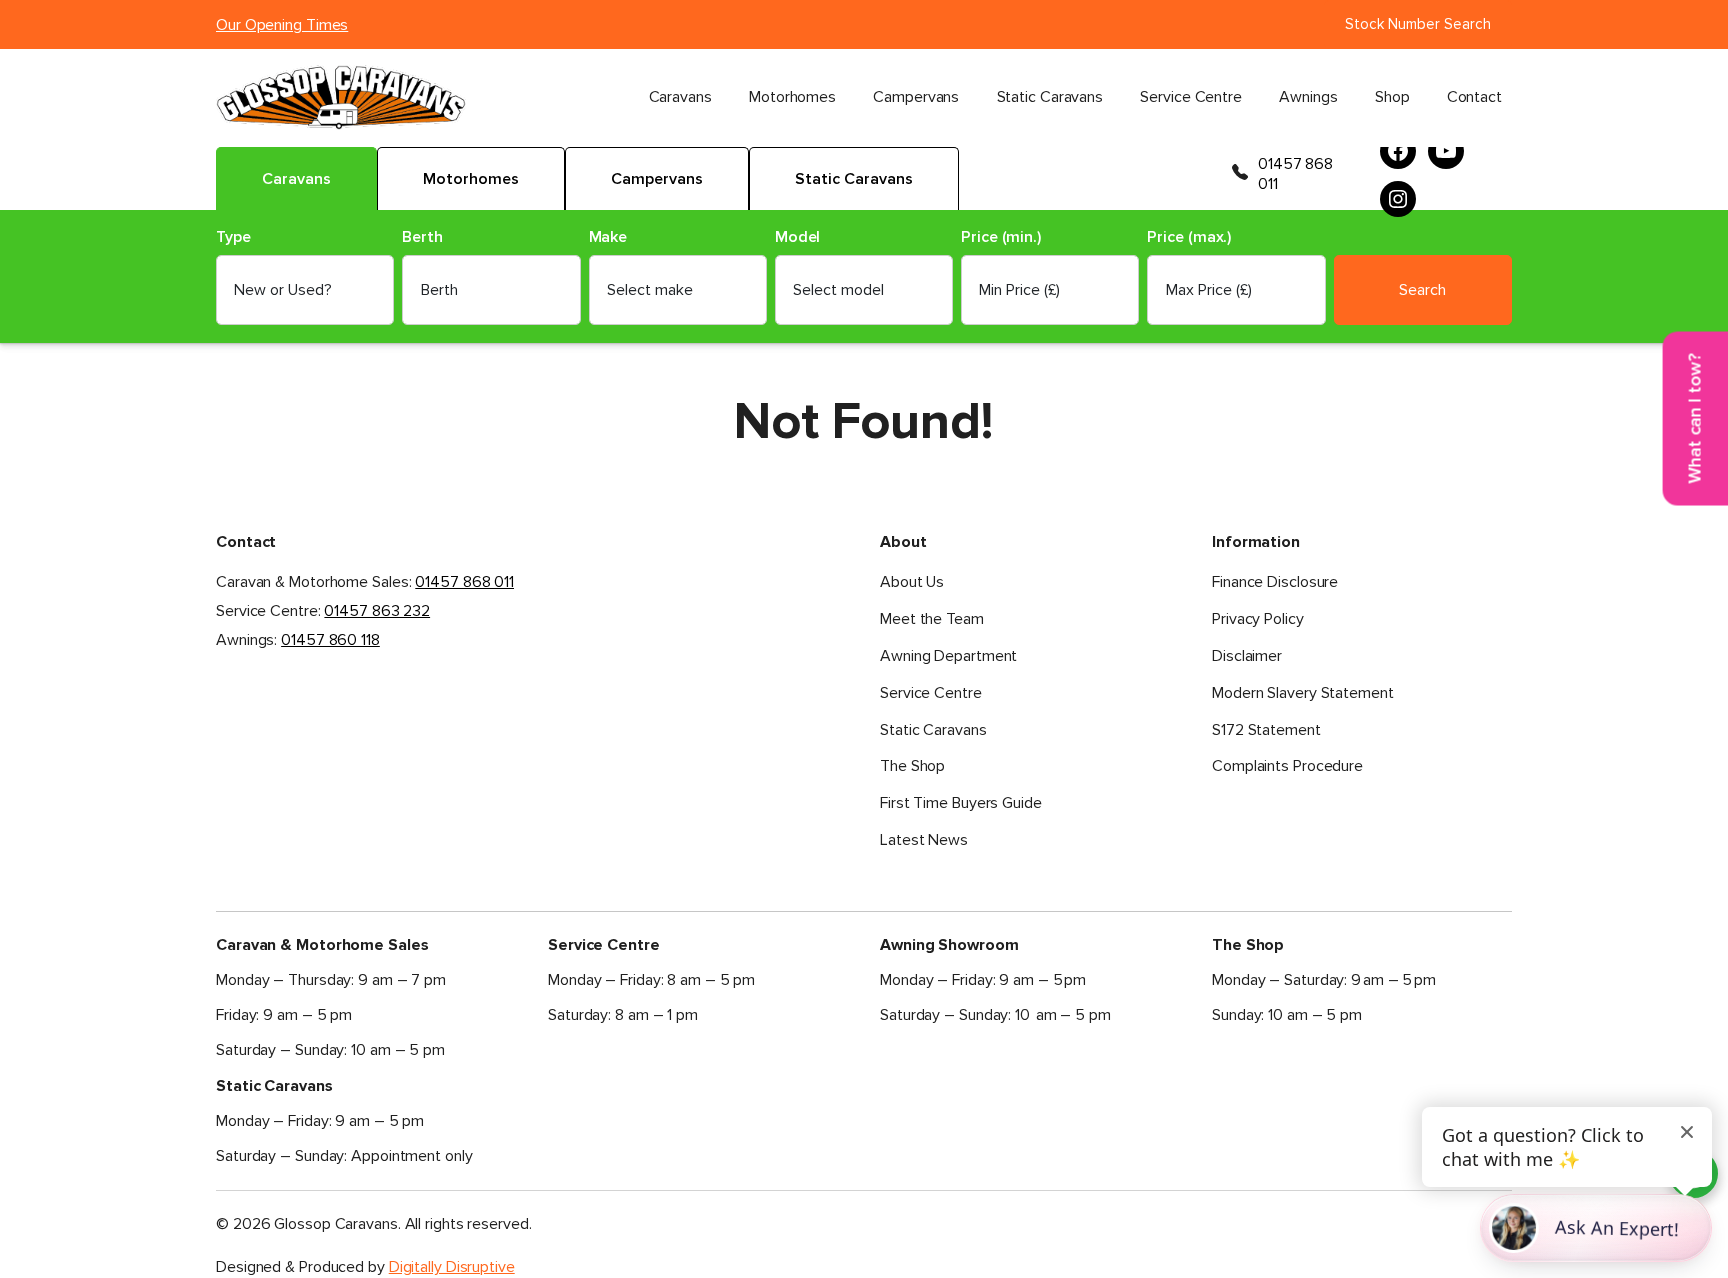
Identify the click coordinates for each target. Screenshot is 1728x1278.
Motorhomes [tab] (471, 179)
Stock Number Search (1418, 24)
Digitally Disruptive (452, 1267)
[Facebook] (1398, 151)
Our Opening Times (282, 25)
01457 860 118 (330, 640)
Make (608, 237)
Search (1422, 290)
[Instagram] (1398, 199)
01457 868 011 (1295, 174)
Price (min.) (1001, 237)
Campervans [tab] (657, 179)
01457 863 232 (377, 611)
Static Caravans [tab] (854, 179)
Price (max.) (1189, 237)
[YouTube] (1446, 151)
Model (798, 237)
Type (233, 237)
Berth (422, 237)
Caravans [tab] (296, 179)
